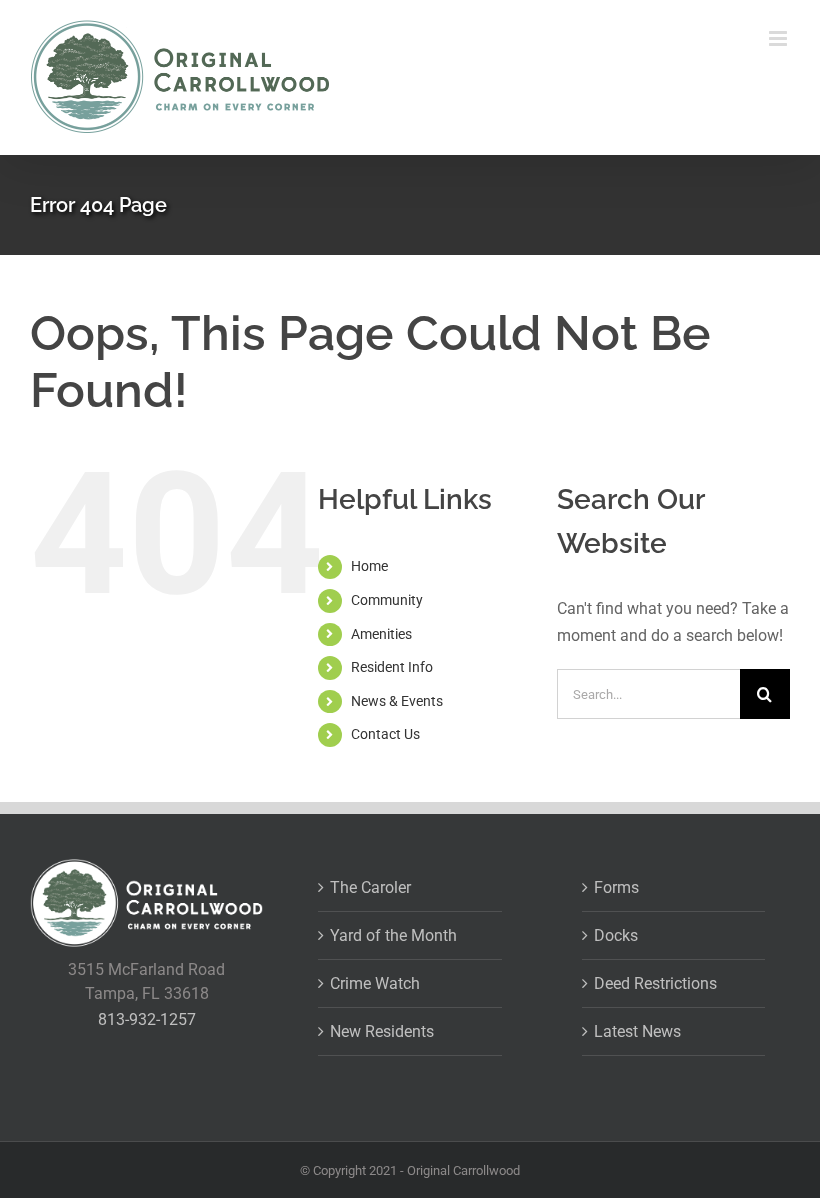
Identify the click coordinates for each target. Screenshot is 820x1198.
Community (387, 600)
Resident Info (392, 667)
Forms (616, 887)
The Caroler (370, 887)
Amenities (381, 634)
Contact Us (385, 734)
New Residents (382, 1031)
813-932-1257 (147, 1019)
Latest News (637, 1031)
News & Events (397, 701)
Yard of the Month (393, 935)
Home (369, 566)
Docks (616, 935)
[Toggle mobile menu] (779, 38)
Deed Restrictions (655, 983)
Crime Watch (375, 983)
